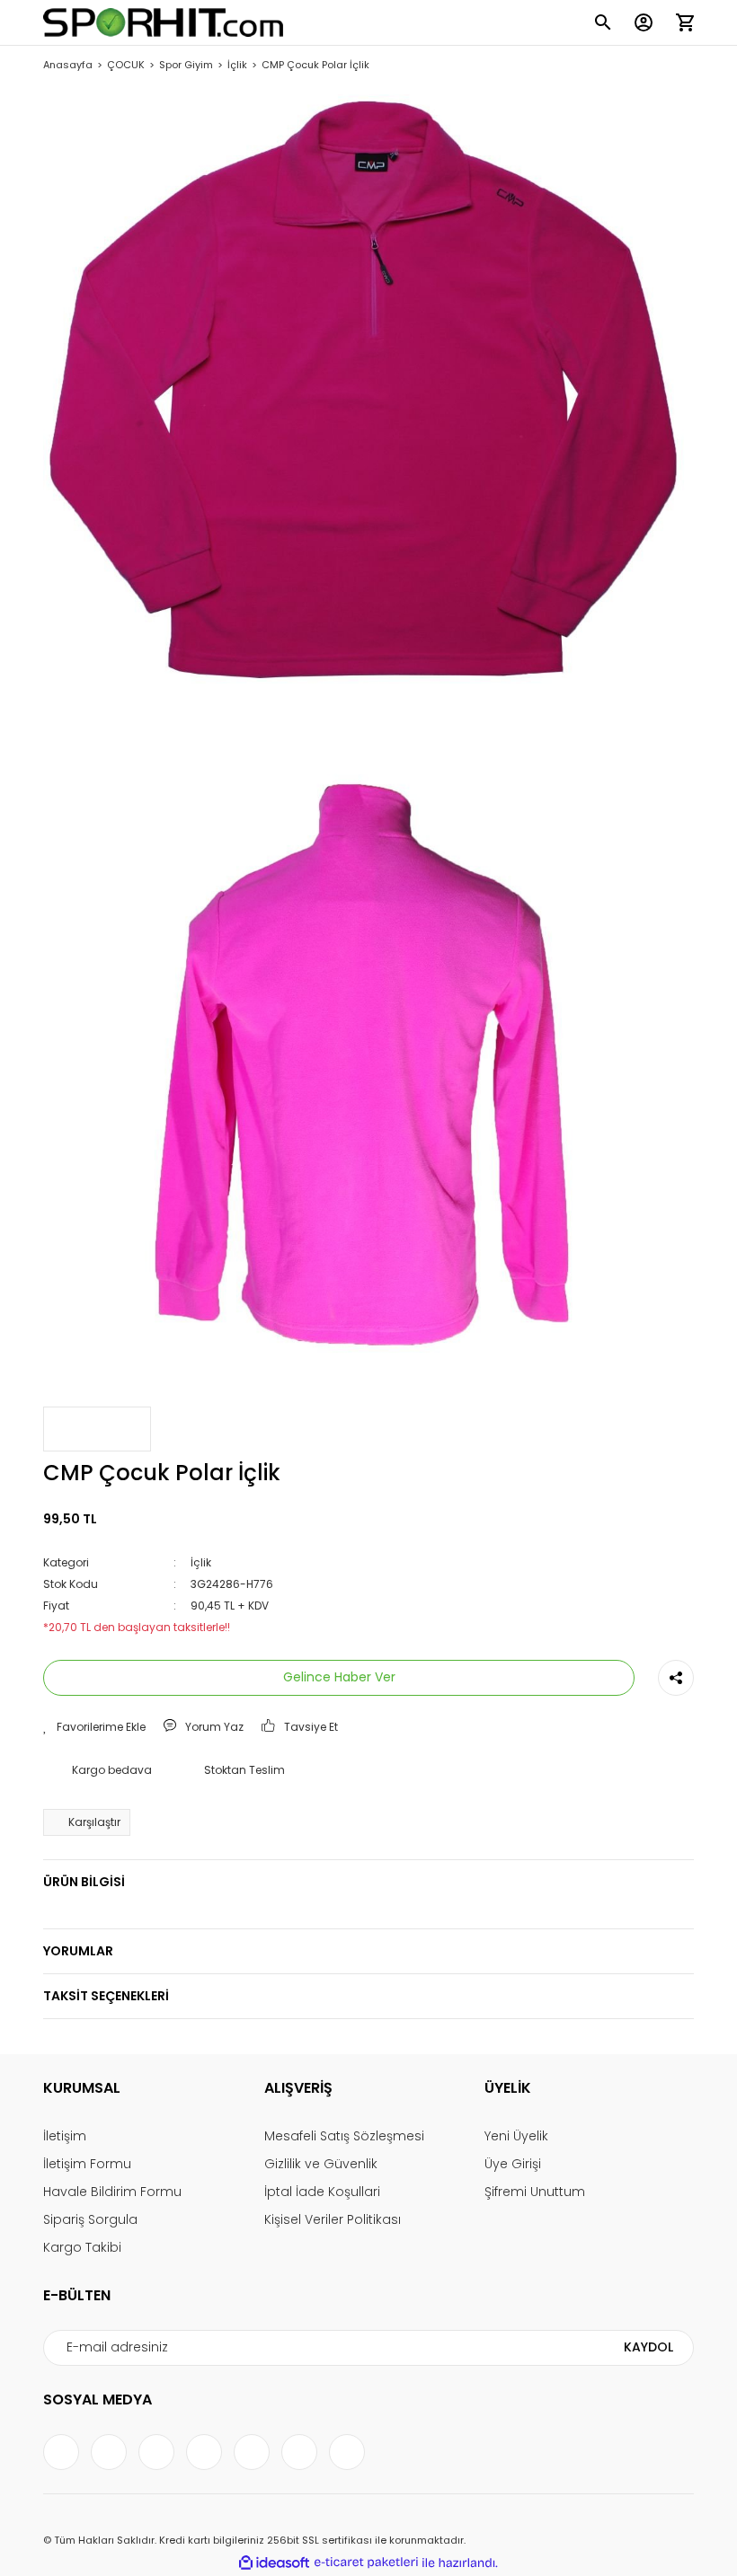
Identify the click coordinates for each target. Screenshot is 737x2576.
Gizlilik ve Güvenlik (321, 2164)
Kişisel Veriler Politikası (333, 2219)
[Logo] (163, 22)
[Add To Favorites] (94, 1727)
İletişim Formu (87, 2164)
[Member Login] (644, 22)
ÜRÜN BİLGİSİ (84, 1882)
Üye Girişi (513, 2164)
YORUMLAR (78, 1951)
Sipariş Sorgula (90, 2219)
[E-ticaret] (366, 2563)
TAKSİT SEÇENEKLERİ (106, 1996)
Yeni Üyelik (516, 2136)
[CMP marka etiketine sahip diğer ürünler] (97, 1429)
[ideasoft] (274, 2563)
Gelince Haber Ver (339, 1677)
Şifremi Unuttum (535, 2192)
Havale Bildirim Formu (112, 2192)
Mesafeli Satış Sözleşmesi (344, 2136)
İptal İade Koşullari (322, 2192)
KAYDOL (648, 2347)
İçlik (201, 1562)
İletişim (65, 2136)
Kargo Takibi (82, 2247)
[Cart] (685, 22)
